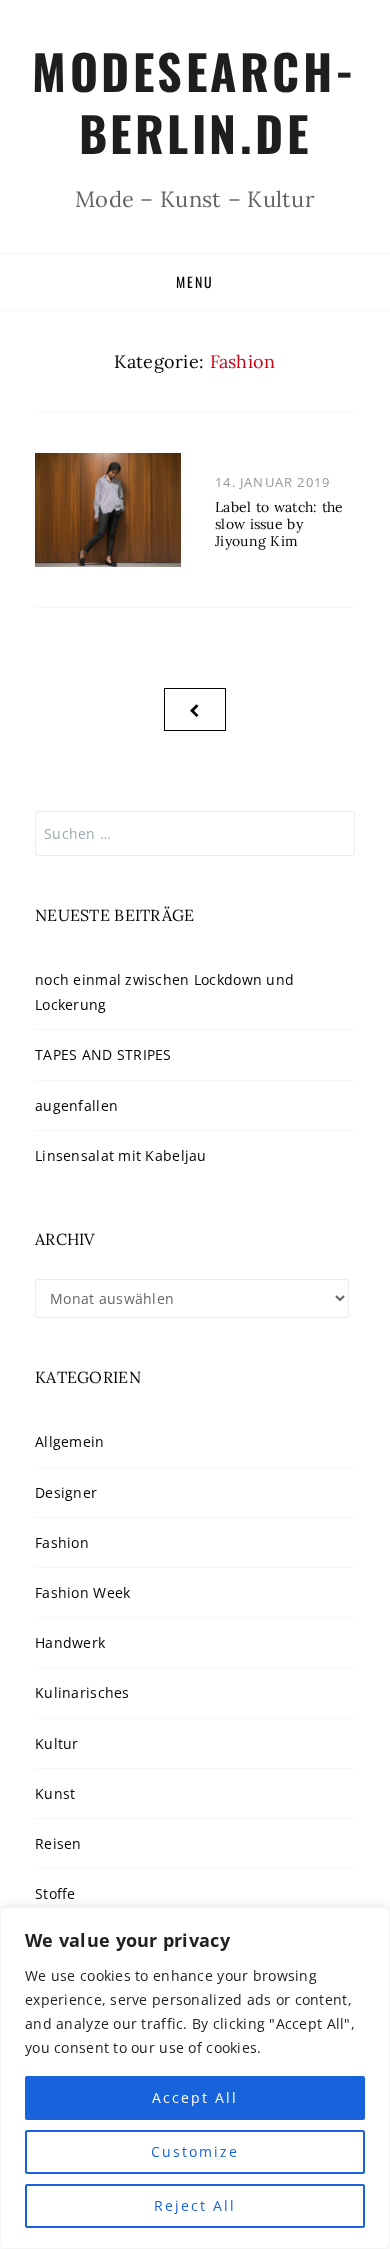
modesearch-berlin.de (195, 101)
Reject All (195, 2205)
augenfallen (76, 1105)
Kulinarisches (82, 1692)
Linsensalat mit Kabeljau (121, 1155)
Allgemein (70, 1441)
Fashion (62, 1542)
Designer (66, 1492)
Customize (195, 2151)
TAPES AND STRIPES (103, 1054)
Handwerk (70, 1642)
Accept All (195, 2097)
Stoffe (55, 1893)
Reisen (58, 1843)
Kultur (57, 1743)
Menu (195, 281)
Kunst (55, 1793)
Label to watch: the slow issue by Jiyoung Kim (279, 524)
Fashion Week (82, 1592)
